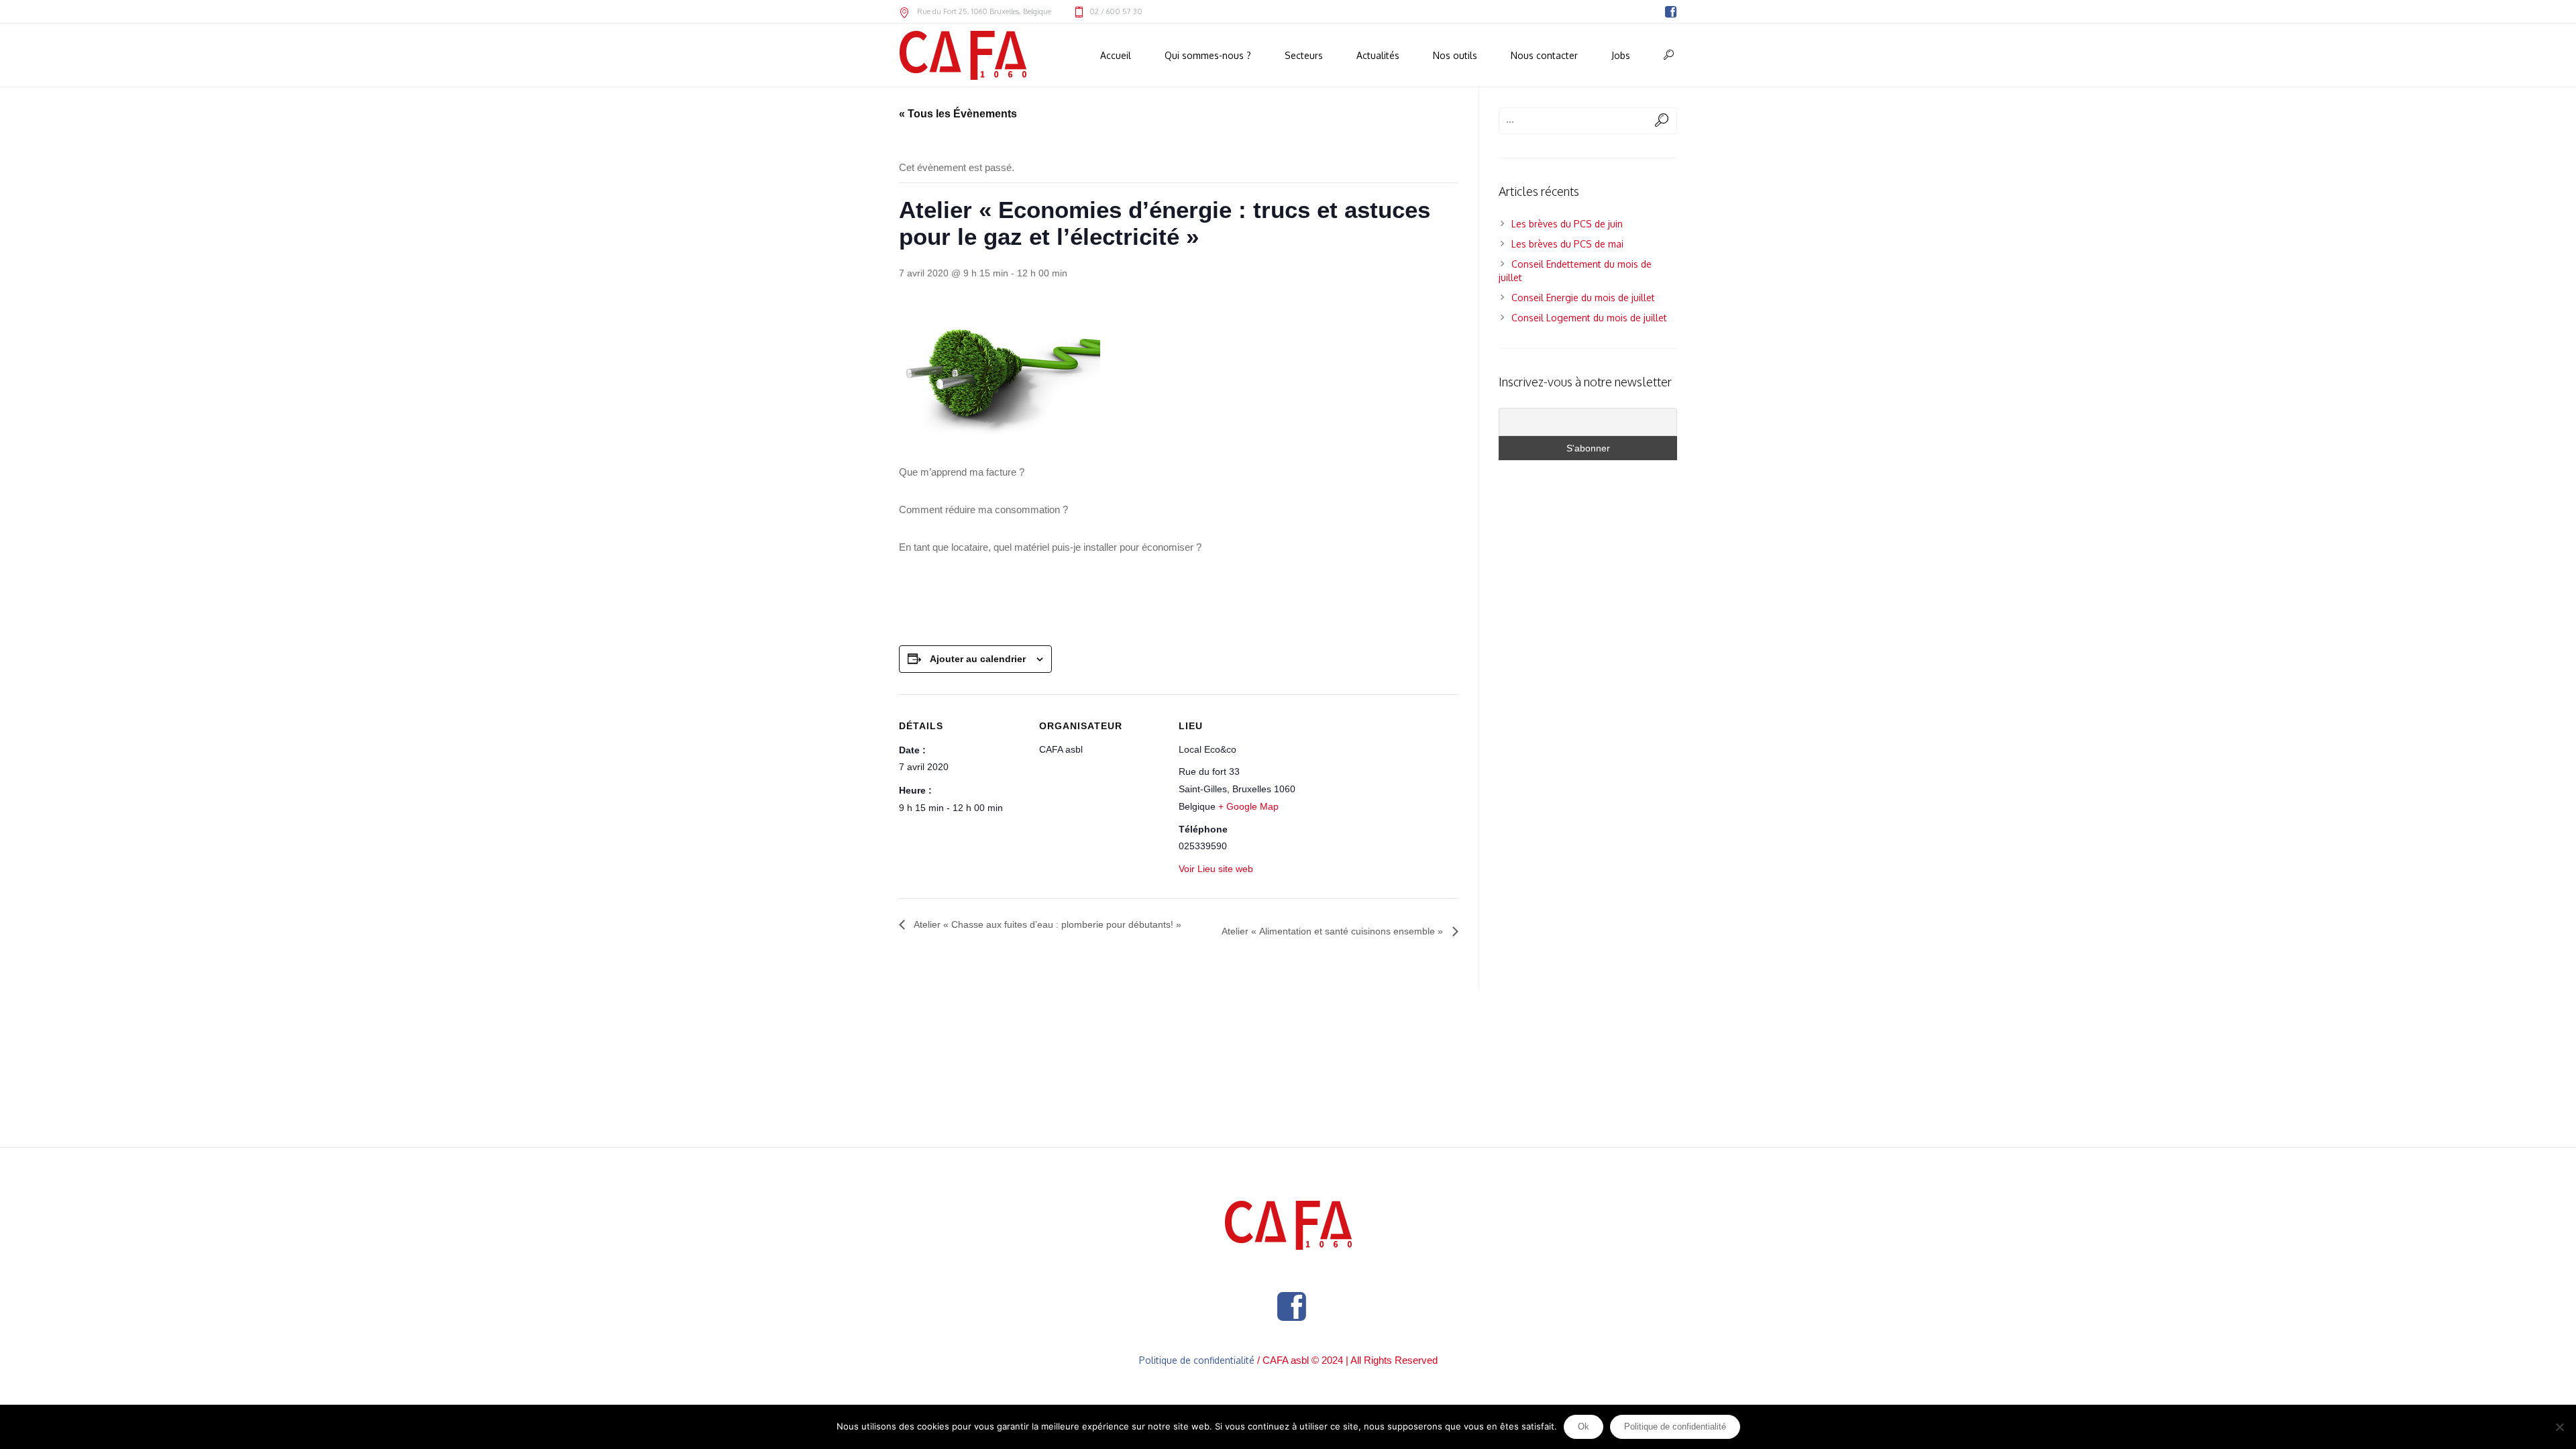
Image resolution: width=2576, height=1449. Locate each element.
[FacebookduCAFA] (1670, 12)
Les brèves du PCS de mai (1567, 244)
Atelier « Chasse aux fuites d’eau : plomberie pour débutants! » (1046, 924)
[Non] (2559, 1427)
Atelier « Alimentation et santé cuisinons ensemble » (1334, 931)
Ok (1584, 1427)
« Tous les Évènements (958, 114)
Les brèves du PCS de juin (1567, 224)
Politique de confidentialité (1197, 1360)
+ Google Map (1248, 806)
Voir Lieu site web (1216, 869)
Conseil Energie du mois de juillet (1583, 298)
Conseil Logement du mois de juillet (1589, 318)
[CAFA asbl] (1288, 1225)
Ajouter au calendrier (978, 659)
